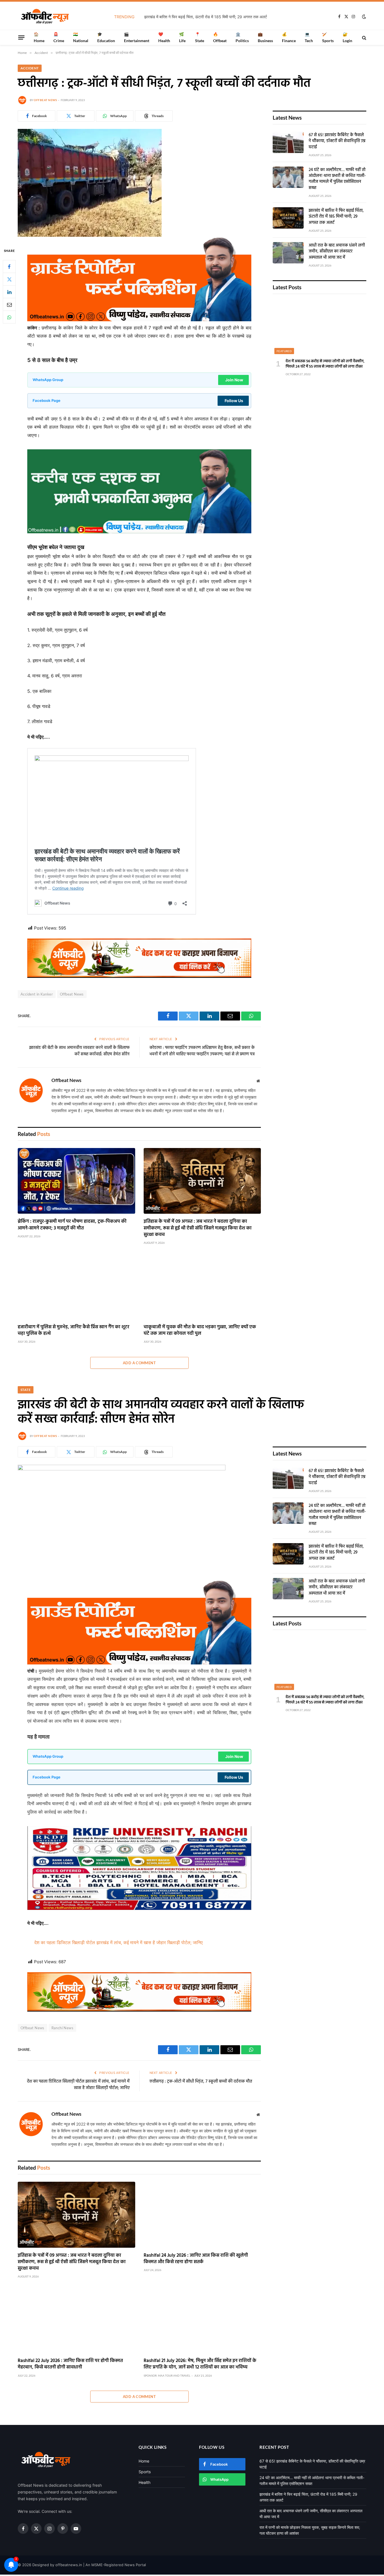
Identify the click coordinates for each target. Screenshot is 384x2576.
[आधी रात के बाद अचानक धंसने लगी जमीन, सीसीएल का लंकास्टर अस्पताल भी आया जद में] (288, 253)
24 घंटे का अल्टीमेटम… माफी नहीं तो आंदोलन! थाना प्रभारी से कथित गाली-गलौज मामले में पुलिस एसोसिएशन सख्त (337, 179)
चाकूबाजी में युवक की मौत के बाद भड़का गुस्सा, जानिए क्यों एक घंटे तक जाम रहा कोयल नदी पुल (200, 1330)
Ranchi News (62, 2028)
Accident (30, 68)
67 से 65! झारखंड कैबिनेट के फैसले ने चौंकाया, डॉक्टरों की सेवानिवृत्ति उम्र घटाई (337, 141)
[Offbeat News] (45, 17)
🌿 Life (182, 37)
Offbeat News (45, 100)
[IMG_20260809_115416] (139, 976)
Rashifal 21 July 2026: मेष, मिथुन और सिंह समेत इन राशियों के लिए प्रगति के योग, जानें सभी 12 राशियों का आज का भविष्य (200, 2364)
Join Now (234, 380)
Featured (284, 351)
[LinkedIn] (9, 292)
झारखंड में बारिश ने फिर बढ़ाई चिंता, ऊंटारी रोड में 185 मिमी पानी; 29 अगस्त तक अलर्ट (336, 217)
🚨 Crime (59, 37)
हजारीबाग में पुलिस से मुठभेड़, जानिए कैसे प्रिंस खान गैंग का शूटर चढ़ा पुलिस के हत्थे (74, 1330)
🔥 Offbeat (220, 37)
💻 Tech (309, 37)
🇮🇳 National (81, 37)
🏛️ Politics (242, 37)
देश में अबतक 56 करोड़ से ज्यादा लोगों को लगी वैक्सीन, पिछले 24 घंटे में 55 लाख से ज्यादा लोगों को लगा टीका (325, 364)
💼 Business (265, 37)
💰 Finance (289, 37)
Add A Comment (139, 1363)
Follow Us (234, 401)
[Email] (9, 304)
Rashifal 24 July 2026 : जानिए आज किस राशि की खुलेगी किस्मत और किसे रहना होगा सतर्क (196, 2259)
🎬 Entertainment (137, 37)
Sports (145, 2472)
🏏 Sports (328, 37)
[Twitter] (9, 279)
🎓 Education (106, 37)
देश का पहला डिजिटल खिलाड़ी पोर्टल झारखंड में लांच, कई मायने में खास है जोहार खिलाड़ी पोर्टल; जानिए (118, 1942)
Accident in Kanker (37, 994)
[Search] (364, 37)
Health (144, 2482)
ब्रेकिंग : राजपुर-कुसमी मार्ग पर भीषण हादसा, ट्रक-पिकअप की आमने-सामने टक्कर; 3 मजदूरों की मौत (72, 1225)
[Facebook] (9, 267)
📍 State (200, 37)
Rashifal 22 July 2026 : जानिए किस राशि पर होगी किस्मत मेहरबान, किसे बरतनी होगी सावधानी (70, 2364)
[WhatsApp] (9, 317)
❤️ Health (164, 37)
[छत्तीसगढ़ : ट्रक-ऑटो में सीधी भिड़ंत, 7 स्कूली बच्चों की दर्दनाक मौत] (90, 235)
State (26, 1390)
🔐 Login (347, 37)
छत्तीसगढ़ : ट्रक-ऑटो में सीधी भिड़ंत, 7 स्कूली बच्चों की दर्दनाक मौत (201, 2081)
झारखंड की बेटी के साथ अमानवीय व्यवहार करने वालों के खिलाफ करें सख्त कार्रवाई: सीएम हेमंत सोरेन (79, 1051)
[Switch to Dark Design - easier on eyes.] (363, 17)
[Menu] (21, 37)
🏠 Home (39, 37)
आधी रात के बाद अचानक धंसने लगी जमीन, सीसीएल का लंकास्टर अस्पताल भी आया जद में (206, 17)
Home (144, 2461)
